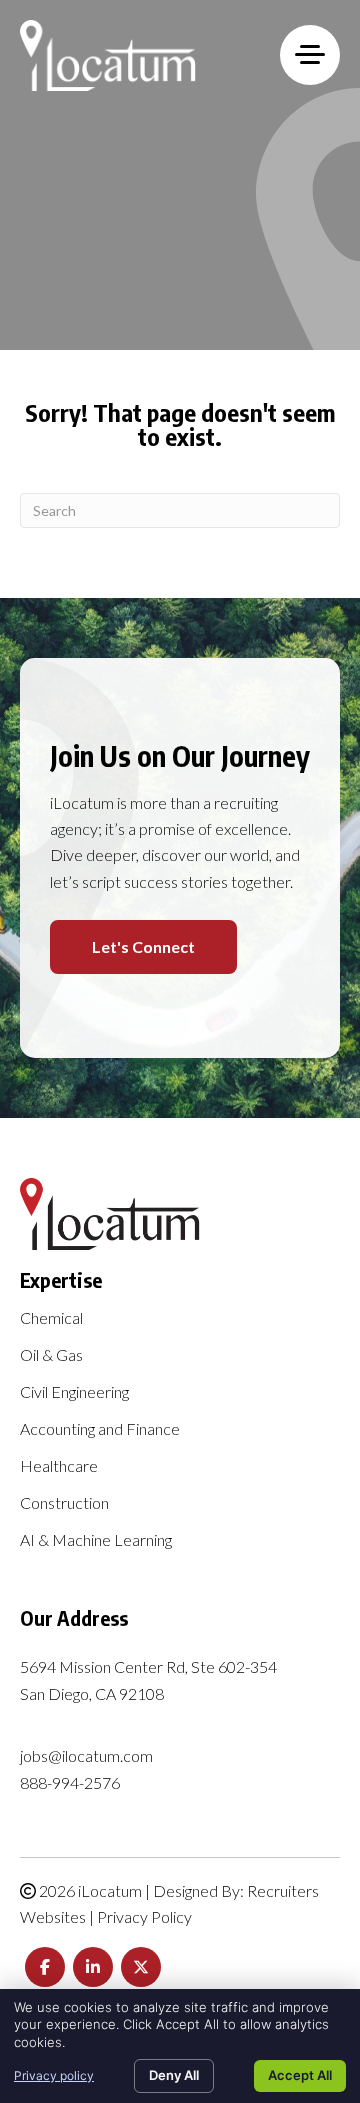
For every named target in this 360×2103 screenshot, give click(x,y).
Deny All (174, 2075)
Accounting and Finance (100, 1429)
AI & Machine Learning (96, 1540)
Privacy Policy (144, 1916)
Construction (64, 1503)
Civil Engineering (74, 1392)
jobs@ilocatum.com (86, 1755)
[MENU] (310, 55)
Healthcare (59, 1466)
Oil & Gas (51, 1355)
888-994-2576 (70, 1782)
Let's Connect (143, 946)
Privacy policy (54, 2075)
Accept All (300, 2075)
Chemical (51, 1318)
